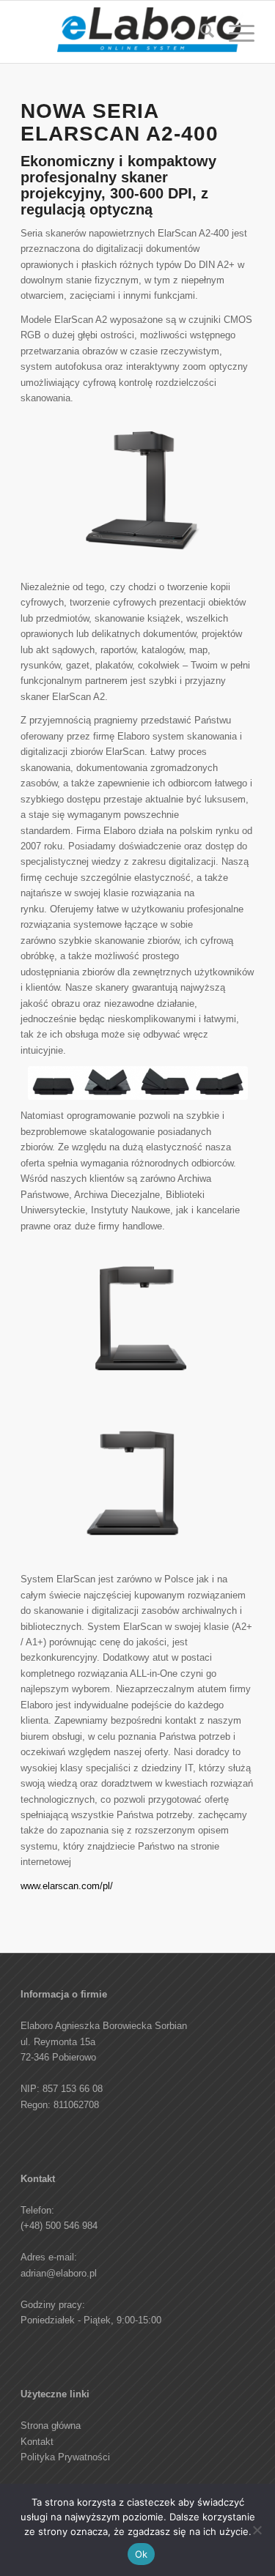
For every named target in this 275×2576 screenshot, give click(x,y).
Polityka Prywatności (65, 2457)
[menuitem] (200, 34)
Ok (142, 2554)
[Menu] (234, 34)
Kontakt (37, 2442)
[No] (257, 2530)
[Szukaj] (200, 34)
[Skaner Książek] (151, 34)
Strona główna (51, 2426)
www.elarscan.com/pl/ (67, 1886)
